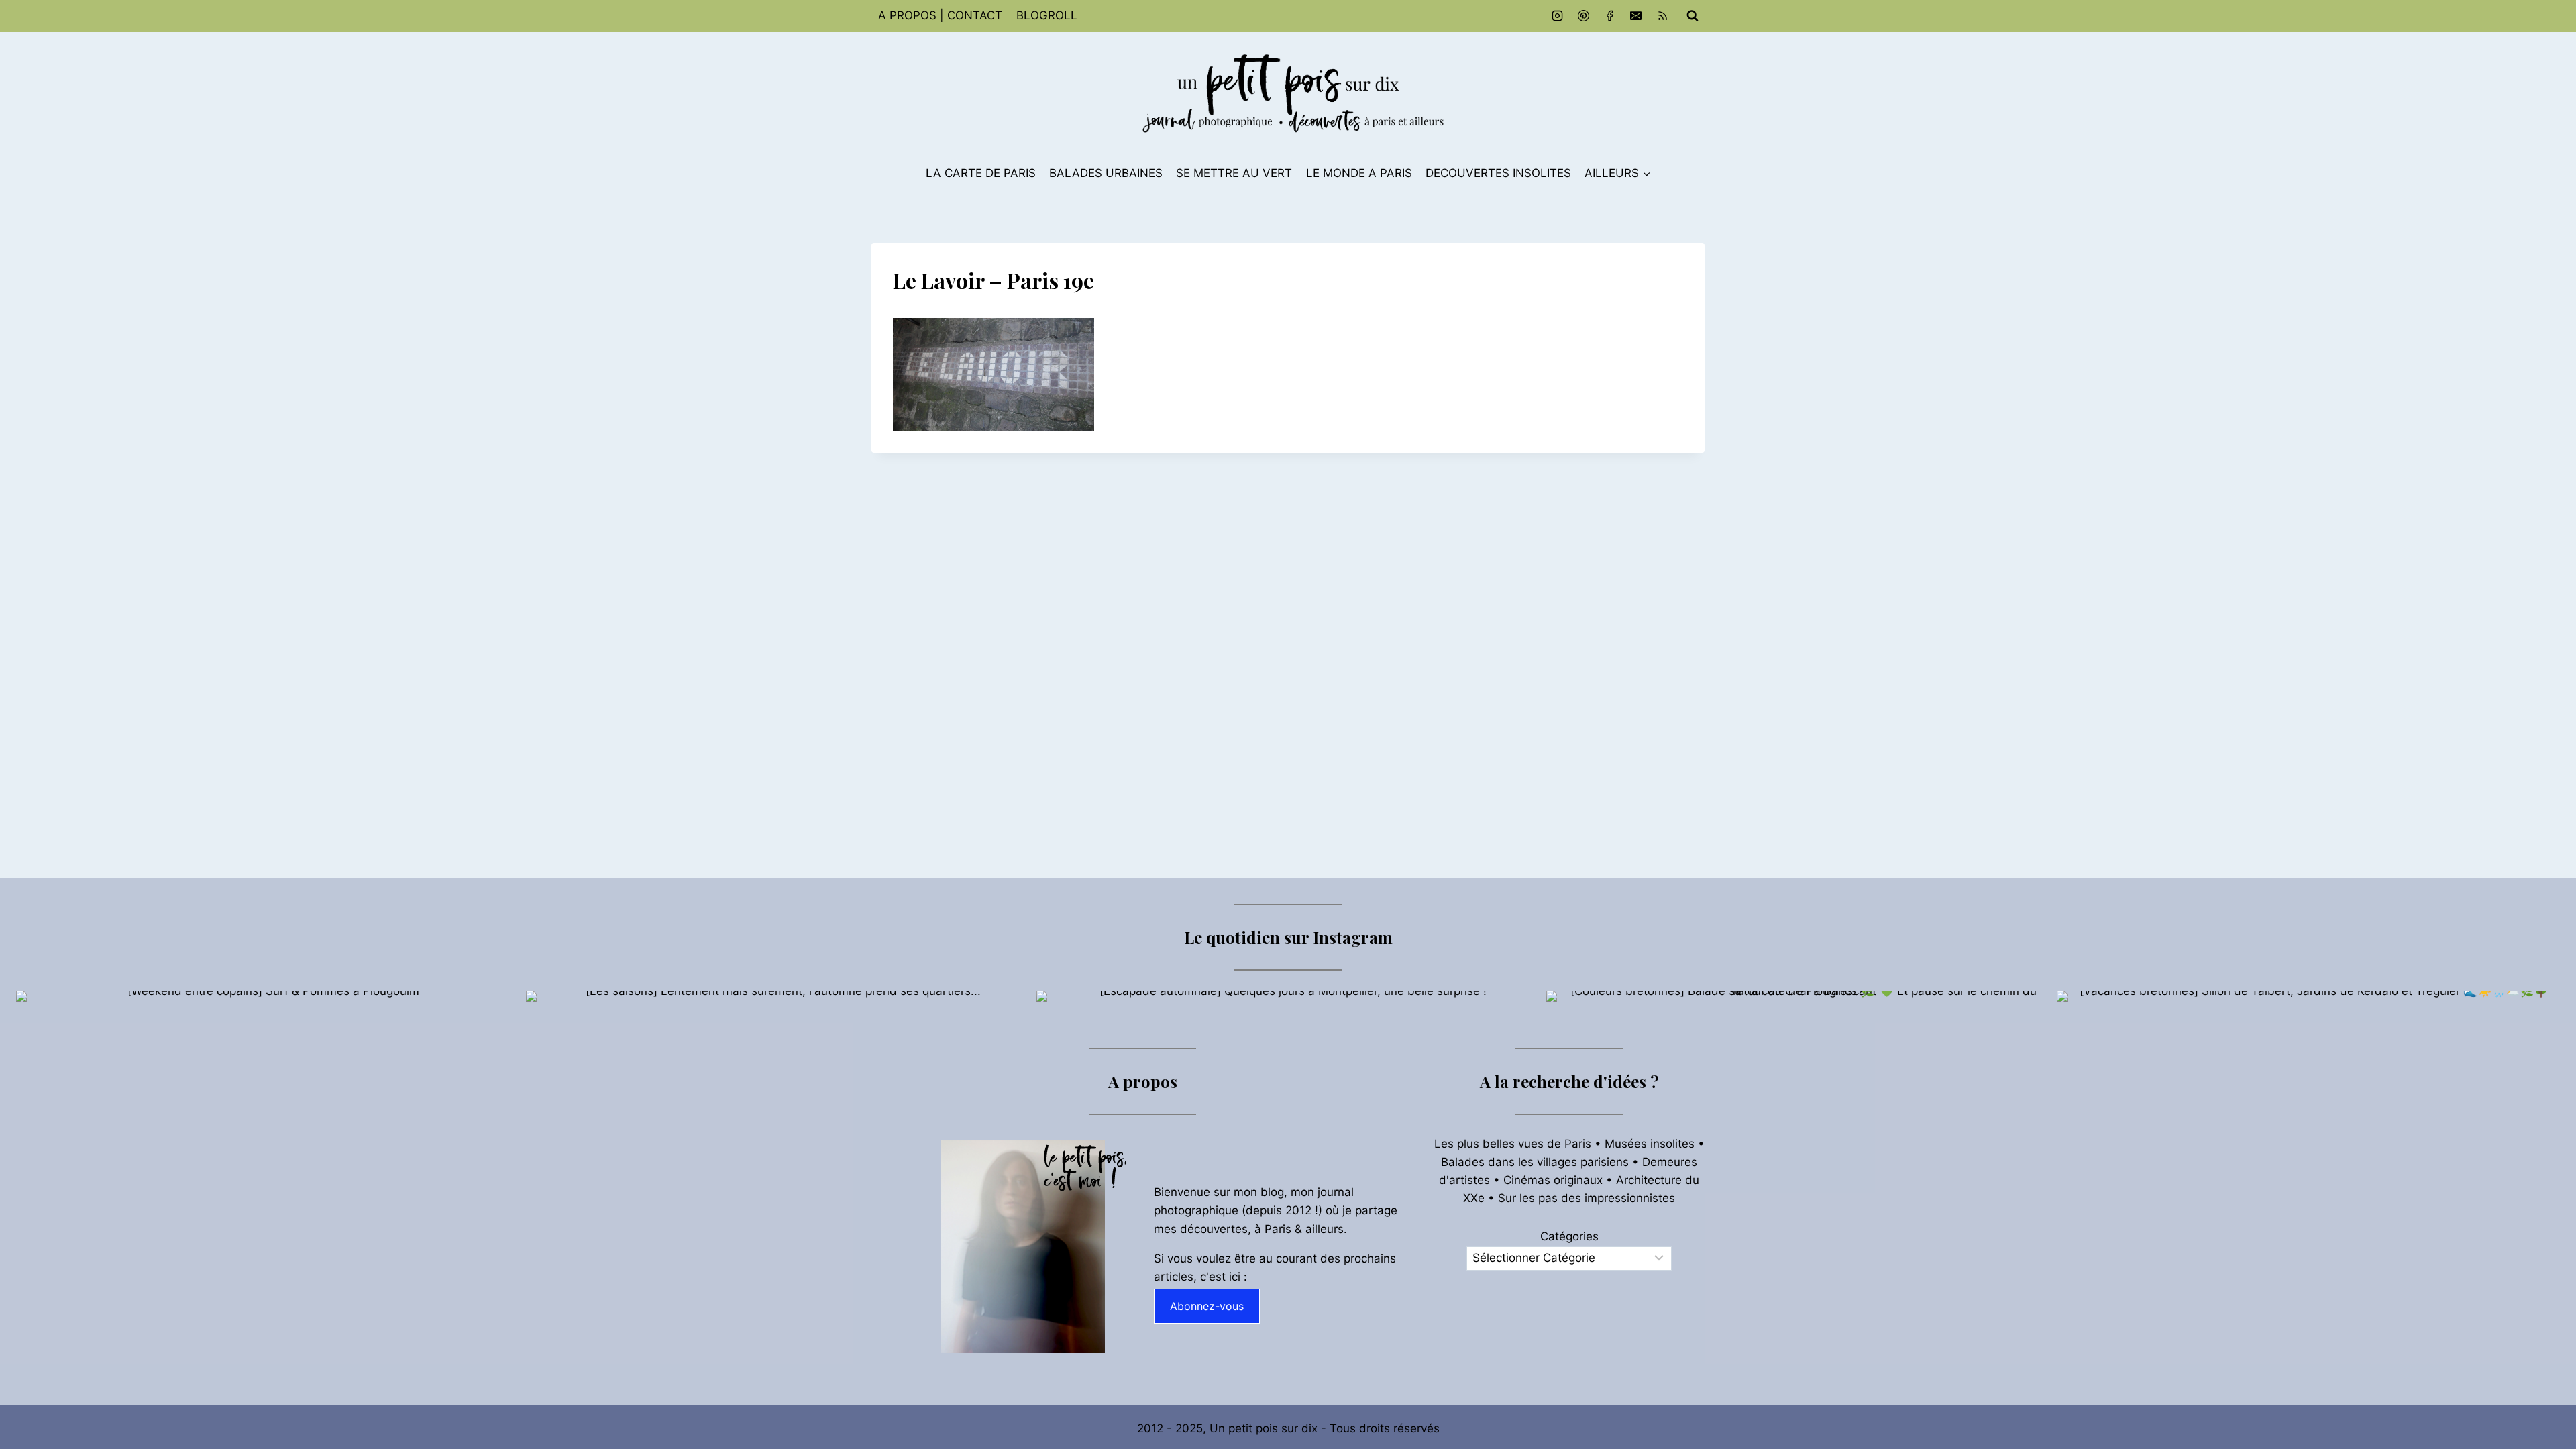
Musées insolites (1650, 1144)
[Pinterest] (1584, 16)
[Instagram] (1558, 16)
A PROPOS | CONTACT (940, 15)
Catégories (1569, 1236)
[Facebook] (1610, 16)
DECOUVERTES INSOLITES (1498, 173)
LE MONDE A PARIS (1359, 173)
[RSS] (1662, 16)
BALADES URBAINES (1106, 173)
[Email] (1636, 16)
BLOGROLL (1047, 15)
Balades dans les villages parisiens (1535, 1162)
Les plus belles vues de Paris (1513, 1144)
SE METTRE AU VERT (1234, 173)
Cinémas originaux (1553, 1180)
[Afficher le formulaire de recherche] (1693, 16)
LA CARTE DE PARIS (981, 173)
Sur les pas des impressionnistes (1587, 1198)
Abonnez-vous (1207, 1306)
